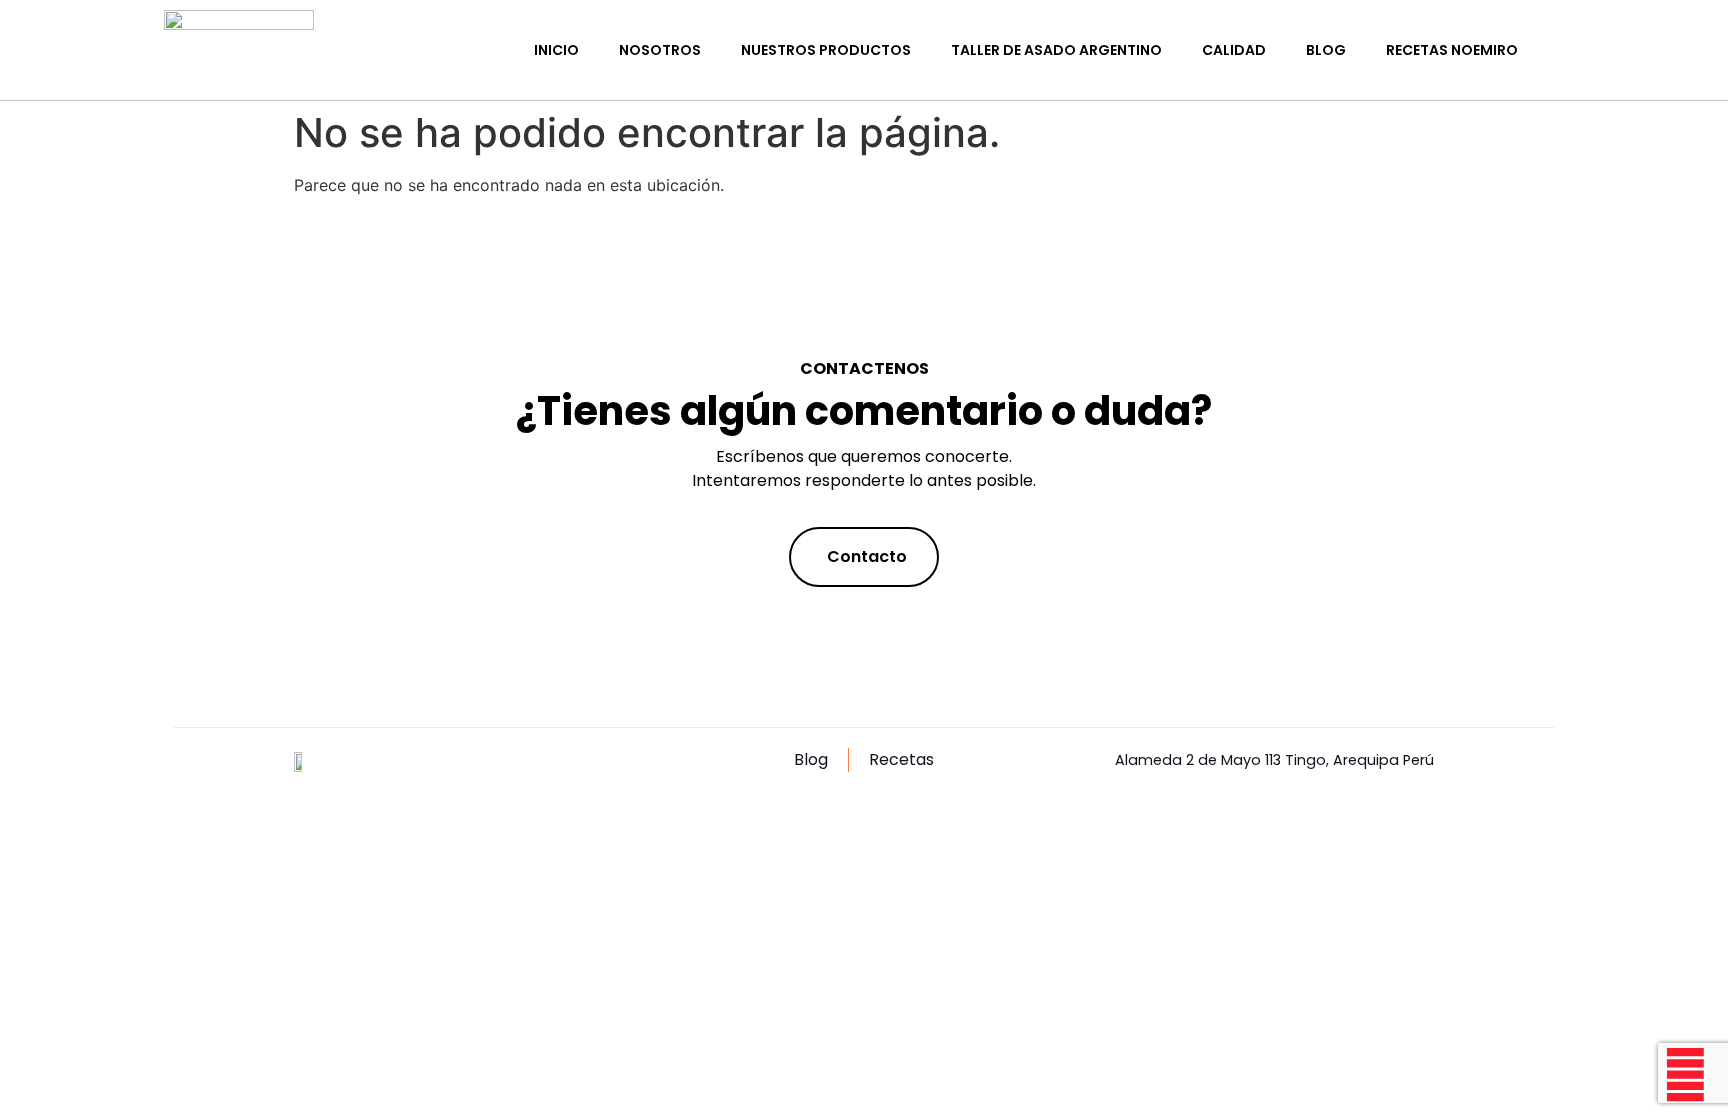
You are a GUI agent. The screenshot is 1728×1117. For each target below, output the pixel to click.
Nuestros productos (826, 50)
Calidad (1234, 50)
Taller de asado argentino (1056, 50)
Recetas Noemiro (1452, 50)
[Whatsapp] (1685, 1074)
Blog (1326, 50)
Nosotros (660, 50)
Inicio (556, 50)
